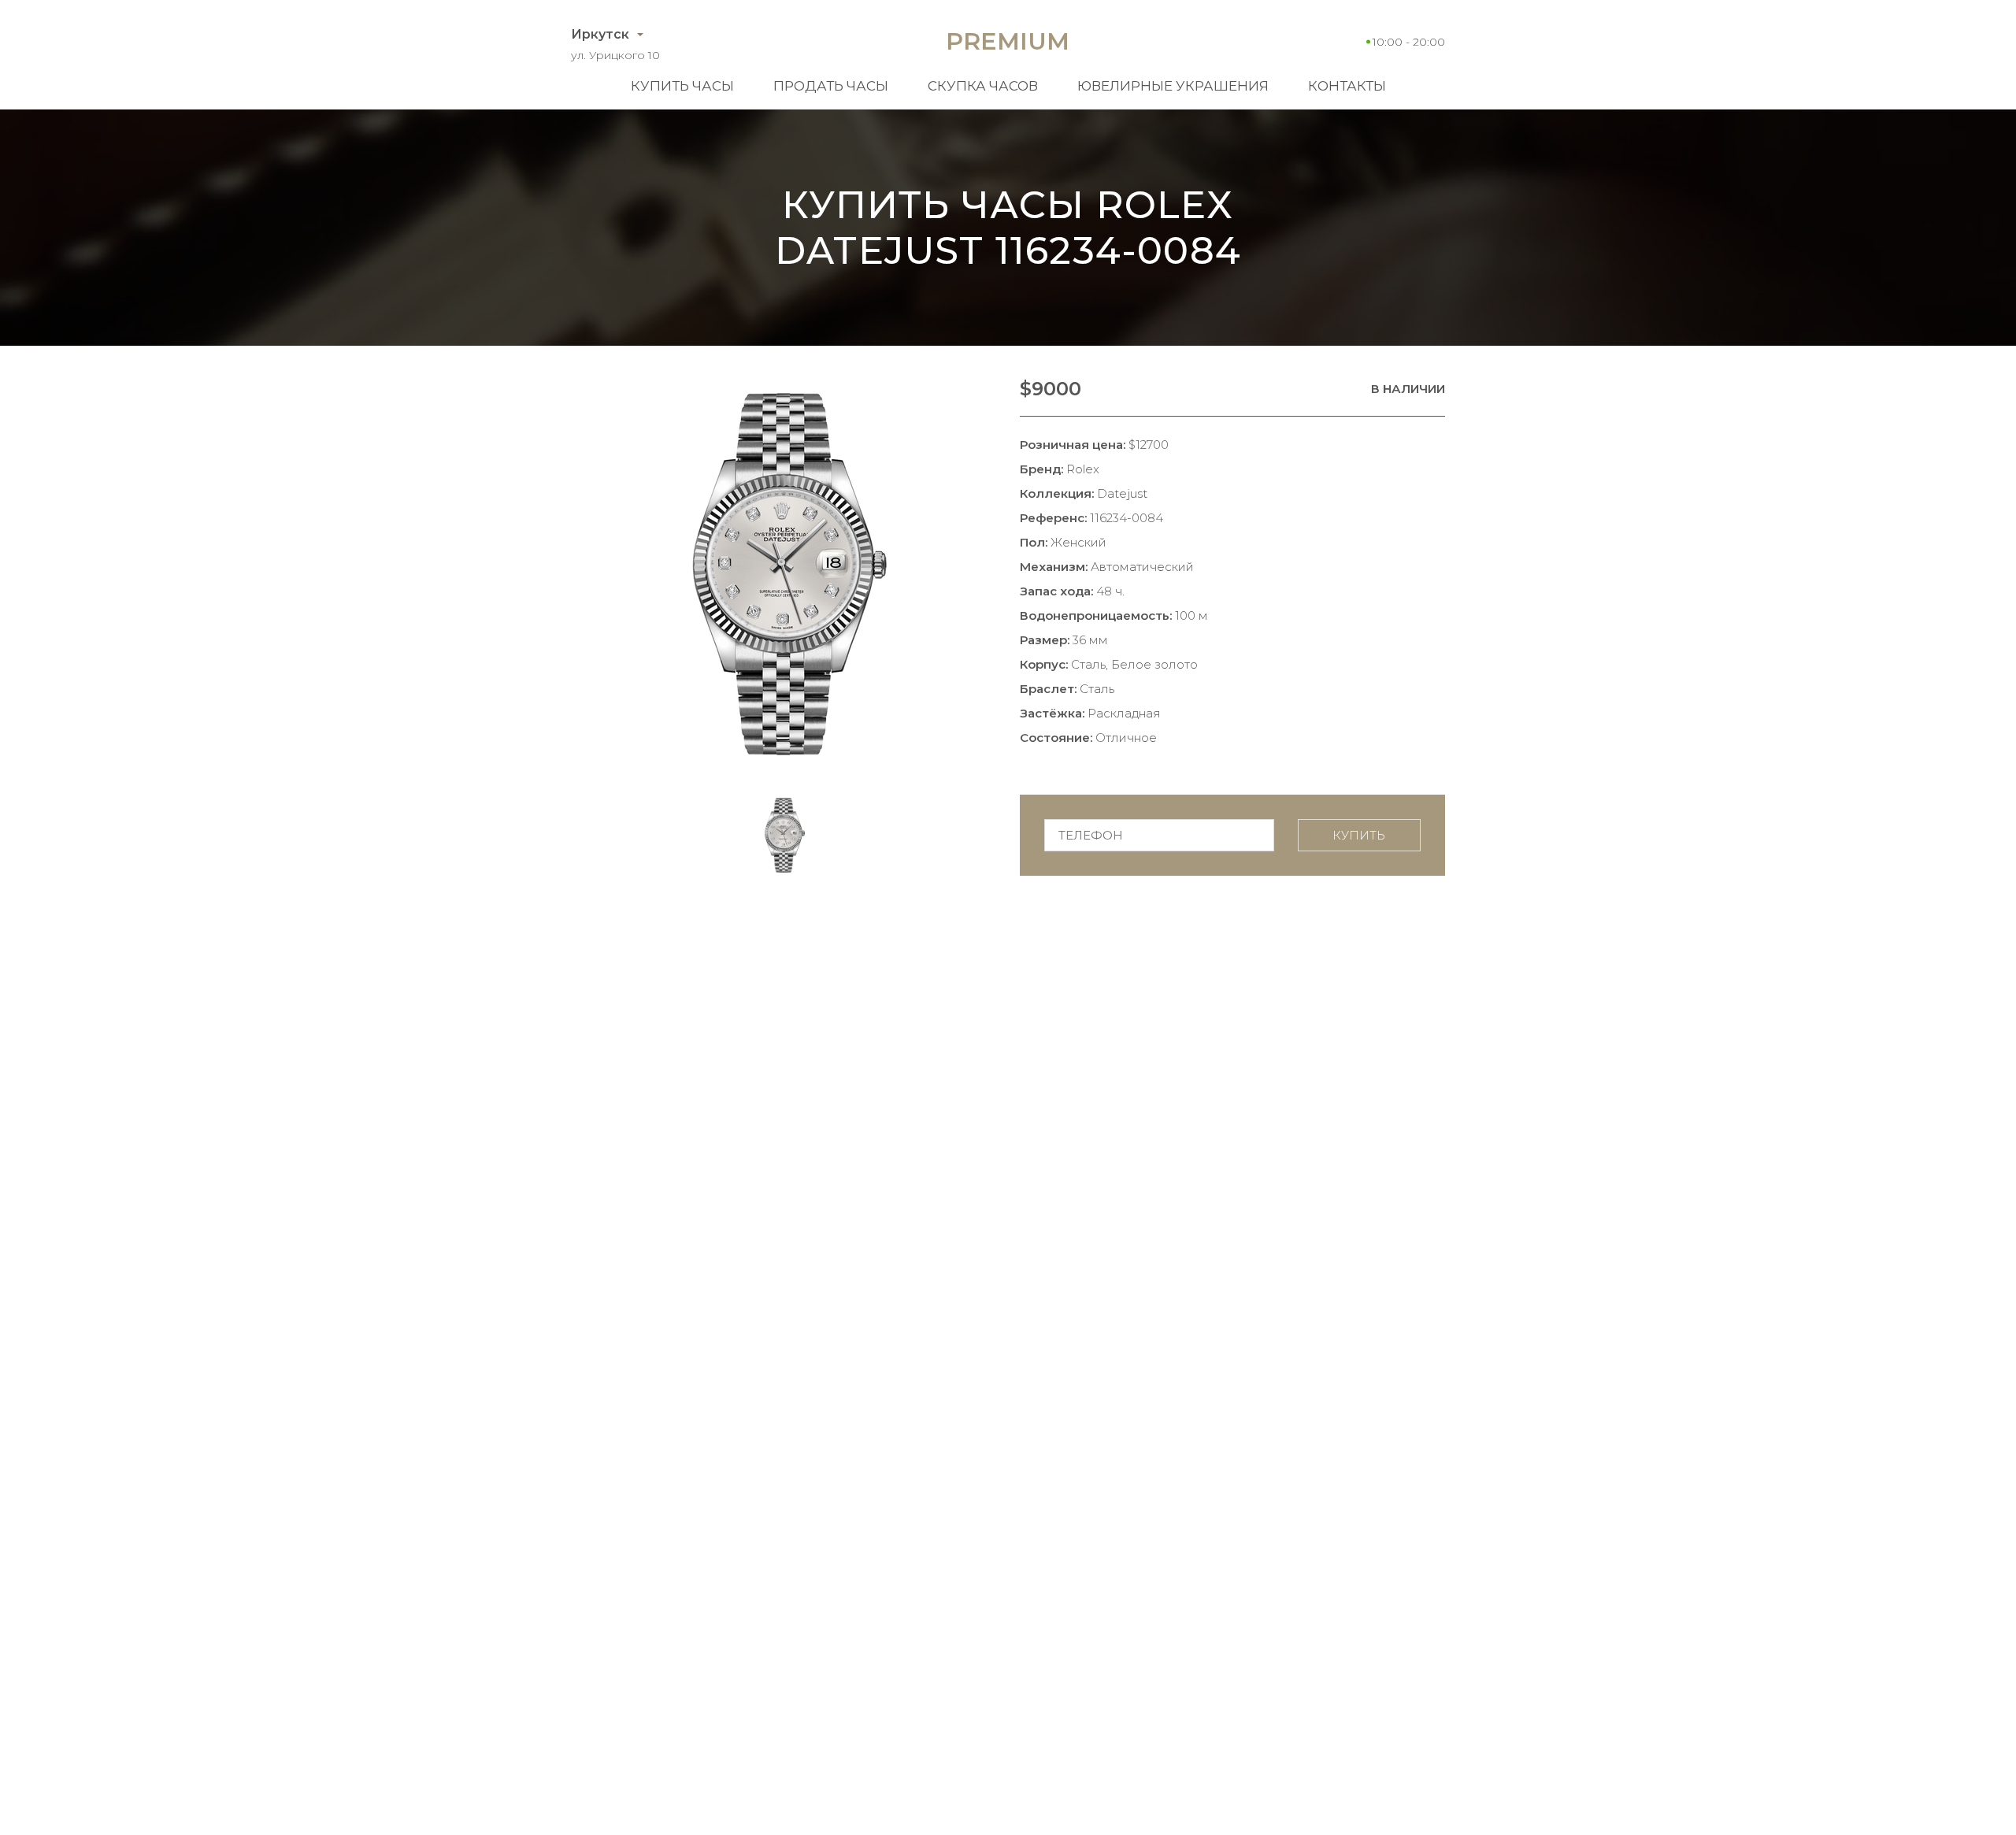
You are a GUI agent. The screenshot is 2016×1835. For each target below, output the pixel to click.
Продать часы (831, 86)
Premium (1008, 41)
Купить (1359, 835)
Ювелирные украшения (1173, 86)
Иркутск (600, 34)
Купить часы (682, 86)
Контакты (1347, 86)
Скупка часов (983, 86)
